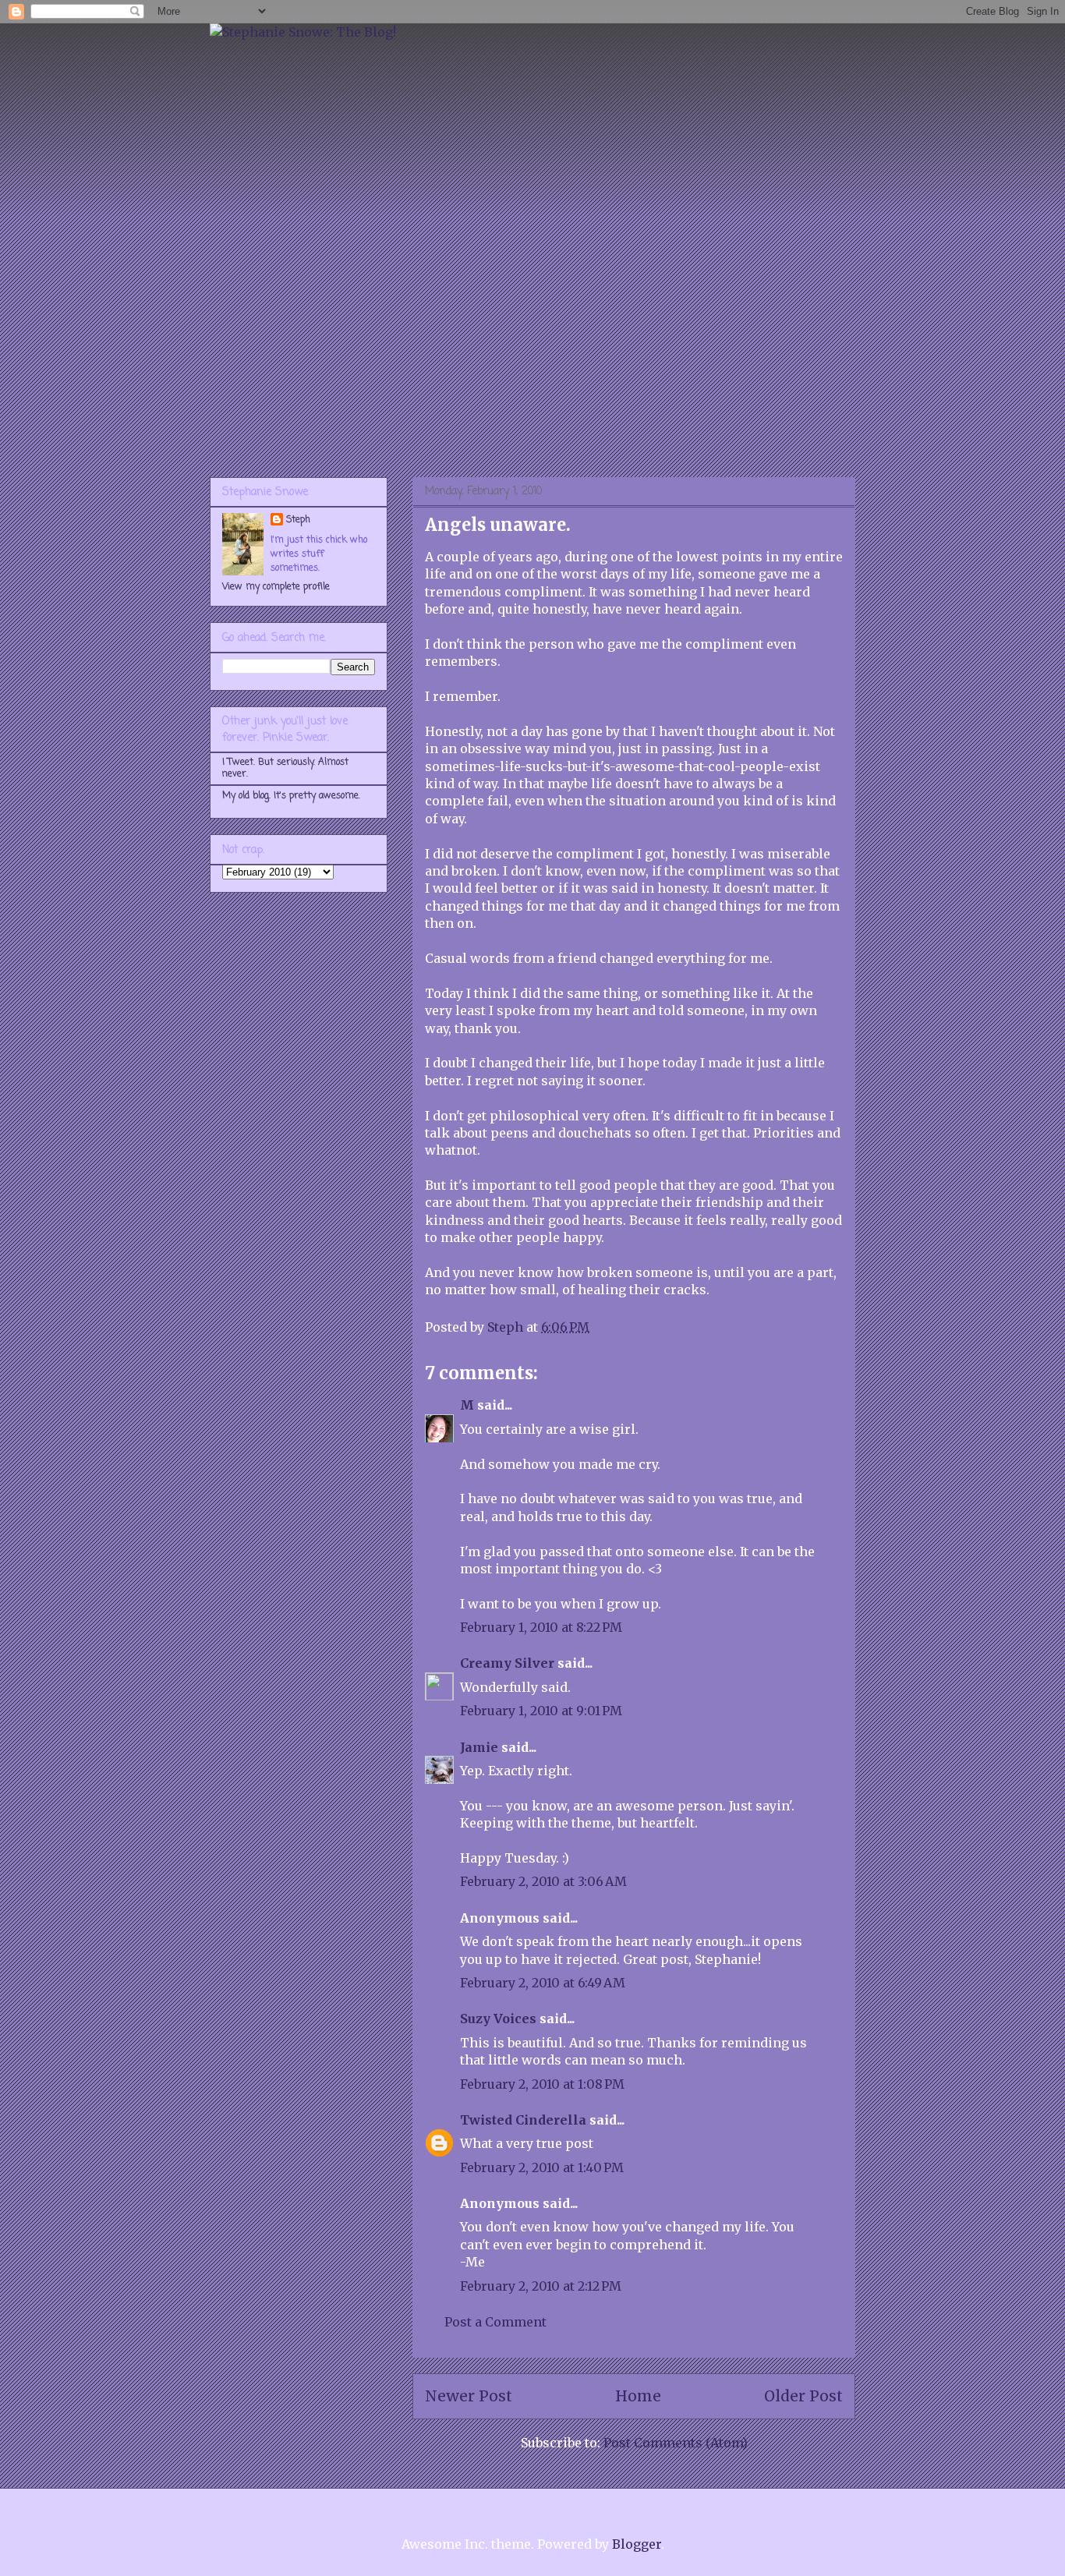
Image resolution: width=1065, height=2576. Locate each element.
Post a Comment (495, 2322)
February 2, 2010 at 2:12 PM (541, 2286)
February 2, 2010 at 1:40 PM (542, 2167)
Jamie (479, 1747)
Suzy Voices (498, 2019)
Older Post (803, 2396)
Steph (298, 520)
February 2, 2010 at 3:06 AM (543, 1881)
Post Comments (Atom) (676, 2443)
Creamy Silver (507, 1663)
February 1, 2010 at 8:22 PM (541, 1627)
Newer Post (469, 2396)
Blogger (637, 2544)
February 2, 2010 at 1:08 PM (542, 2084)
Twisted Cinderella (523, 2120)
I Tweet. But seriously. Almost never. (285, 768)
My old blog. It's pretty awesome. (291, 796)
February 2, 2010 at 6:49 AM (543, 1983)
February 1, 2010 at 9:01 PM (541, 1711)
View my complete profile (276, 587)
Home (638, 2396)
